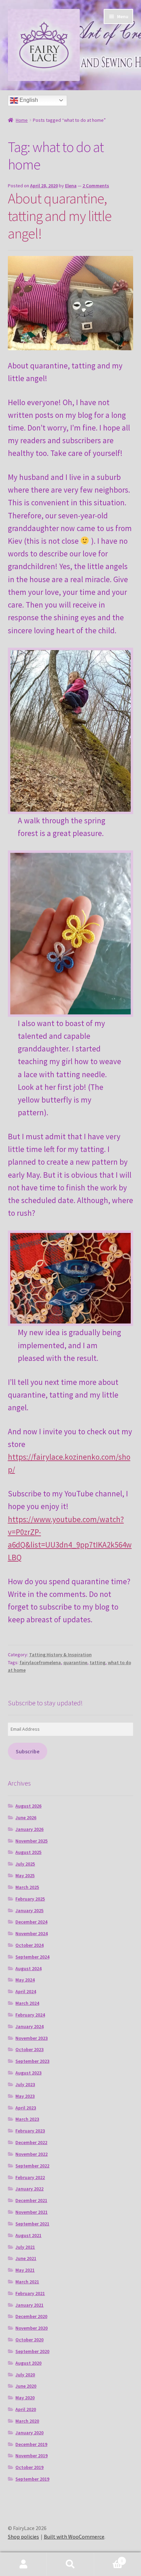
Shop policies (23, 2537)
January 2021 (29, 2305)
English (28, 100)
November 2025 (31, 1841)
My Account (23, 2564)
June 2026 (26, 1818)
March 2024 (27, 2003)
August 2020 (28, 2363)
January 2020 (29, 2433)
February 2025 (30, 1899)
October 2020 (29, 2340)
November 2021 (31, 2212)
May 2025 (25, 1875)
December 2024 (31, 1922)
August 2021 (28, 2235)
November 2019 (31, 2456)
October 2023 (29, 2049)
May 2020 (25, 2398)
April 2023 (26, 2108)
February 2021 (30, 2293)
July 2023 (25, 2084)
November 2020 (31, 2328)
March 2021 (27, 2282)
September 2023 (32, 2061)
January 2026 (29, 1829)
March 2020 (27, 2421)
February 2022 (30, 2177)
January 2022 (29, 2189)
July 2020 (25, 2375)
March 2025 (27, 1887)
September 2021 (32, 2224)
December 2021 (31, 2200)
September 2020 (32, 2351)
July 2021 (25, 2247)
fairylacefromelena (40, 1662)
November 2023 (31, 2038)
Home (22, 120)
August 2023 (28, 2073)
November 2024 (31, 1933)
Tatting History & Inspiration (60, 1655)
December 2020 (31, 2316)
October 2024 (29, 1945)
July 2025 (25, 1864)
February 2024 (30, 2015)
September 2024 (32, 1957)
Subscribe (28, 1751)
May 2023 (25, 2096)
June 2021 (26, 2258)
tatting (98, 1662)
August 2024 (28, 1968)
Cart (109, 2558)
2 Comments (96, 186)
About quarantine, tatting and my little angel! (60, 216)
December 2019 (31, 2444)
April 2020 (26, 2409)
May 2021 (25, 2270)
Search (70, 2564)
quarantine (75, 1662)
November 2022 (31, 2154)
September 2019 (32, 2479)
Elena (71, 186)
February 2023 (30, 2131)
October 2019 (29, 2467)
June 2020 (26, 2386)
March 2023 (27, 2119)
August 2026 (28, 1806)
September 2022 (32, 2166)
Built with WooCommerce (74, 2537)
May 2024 (25, 1980)
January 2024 (29, 2026)
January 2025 (29, 1910)
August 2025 (28, 1852)
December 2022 (31, 2142)
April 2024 (26, 1991)
